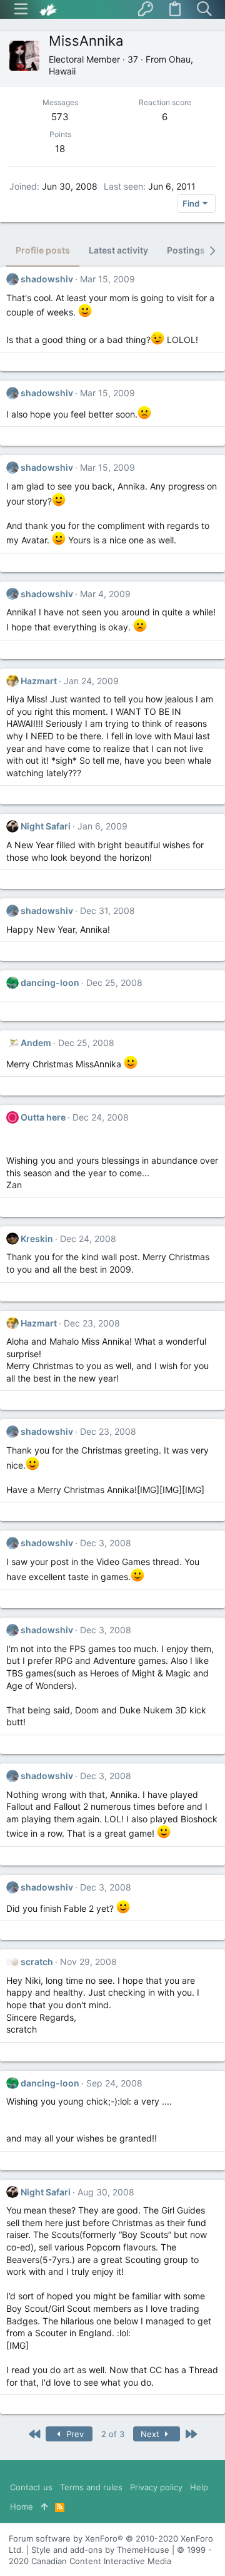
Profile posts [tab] (43, 250)
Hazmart (39, 681)
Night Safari (46, 826)
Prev (74, 2434)
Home (22, 2507)
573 (60, 117)
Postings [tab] (186, 250)
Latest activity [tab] (118, 250)
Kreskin (37, 1239)
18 (60, 149)
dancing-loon (50, 983)
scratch (37, 1962)
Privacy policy (156, 2487)
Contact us (31, 2487)
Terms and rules (91, 2487)
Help (199, 2487)
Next (151, 2434)
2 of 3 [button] (113, 2434)
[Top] (44, 2507)
